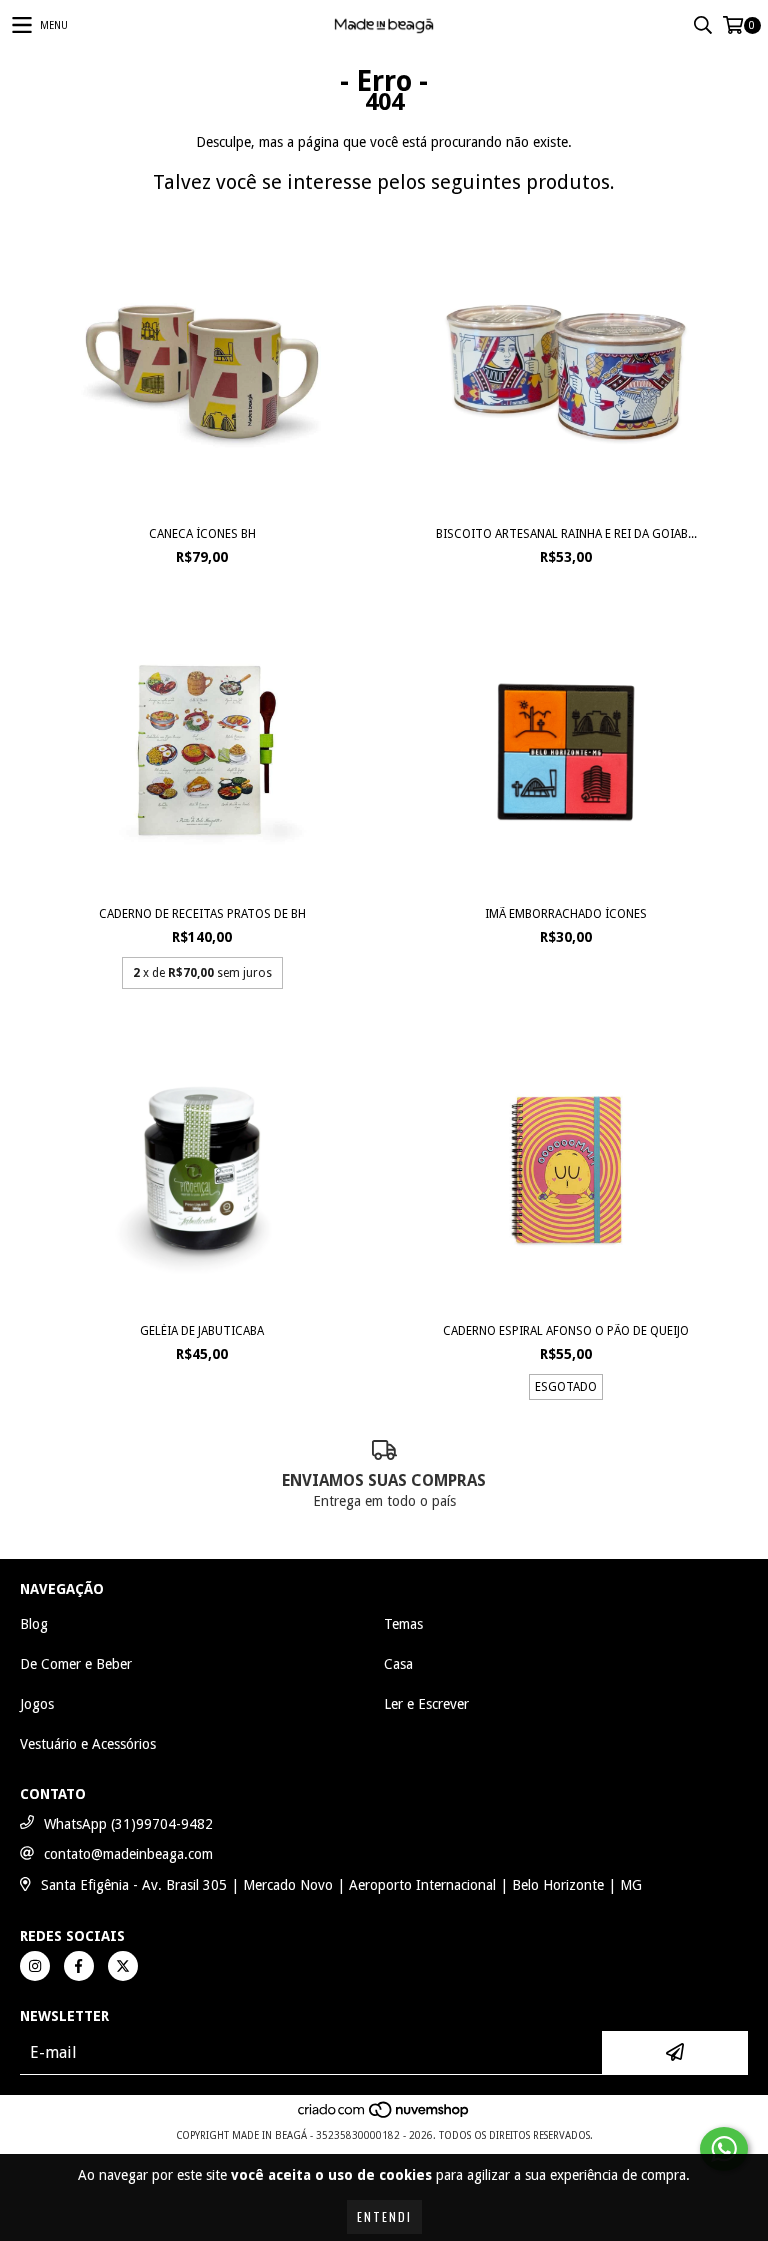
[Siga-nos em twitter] (123, 1966)
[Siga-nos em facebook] (79, 1966)
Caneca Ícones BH (202, 534)
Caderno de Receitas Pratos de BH (202, 914)
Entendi (384, 2216)
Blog (34, 1624)
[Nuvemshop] (384, 2115)
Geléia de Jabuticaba (202, 1331)
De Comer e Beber (76, 1664)
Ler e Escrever (426, 1704)
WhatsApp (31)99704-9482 (128, 1824)
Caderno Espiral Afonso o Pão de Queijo (566, 1331)
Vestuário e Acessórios (88, 1744)
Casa (398, 1664)
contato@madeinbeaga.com (128, 1854)
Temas (403, 1624)
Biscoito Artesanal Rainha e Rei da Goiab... (566, 534)
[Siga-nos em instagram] (35, 1966)
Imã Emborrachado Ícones (566, 914)
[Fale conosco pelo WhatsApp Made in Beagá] (724, 2149)
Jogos (37, 1704)
